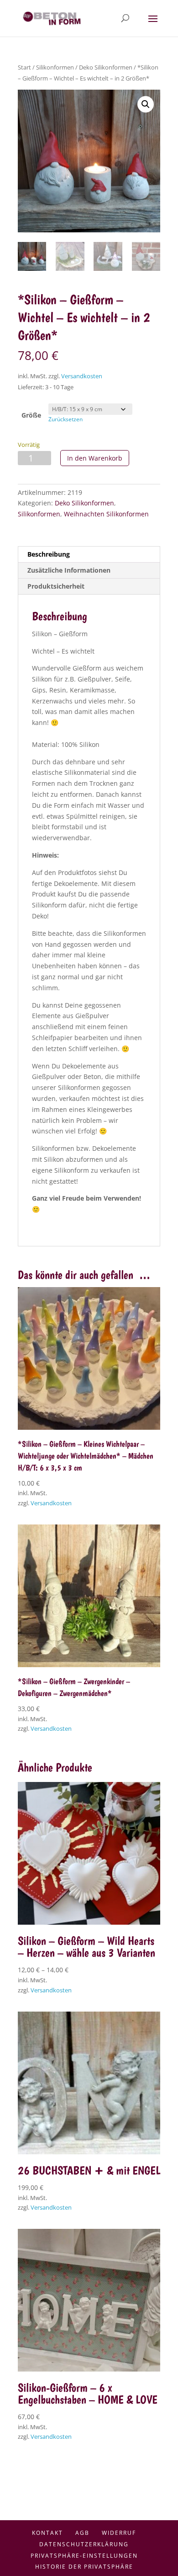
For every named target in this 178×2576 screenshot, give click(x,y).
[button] (146, 104)
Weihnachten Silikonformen (106, 514)
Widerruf (119, 2533)
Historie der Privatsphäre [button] (84, 2567)
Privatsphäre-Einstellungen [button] (84, 2556)
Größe (31, 415)
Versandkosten (82, 376)
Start (24, 67)
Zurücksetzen (65, 419)
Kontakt (47, 2533)
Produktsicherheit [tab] (56, 586)
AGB (82, 2533)
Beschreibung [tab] (49, 554)
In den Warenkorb (95, 458)
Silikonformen (55, 67)
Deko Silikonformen (106, 67)
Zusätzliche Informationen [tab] (69, 570)
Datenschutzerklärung (84, 2544)
